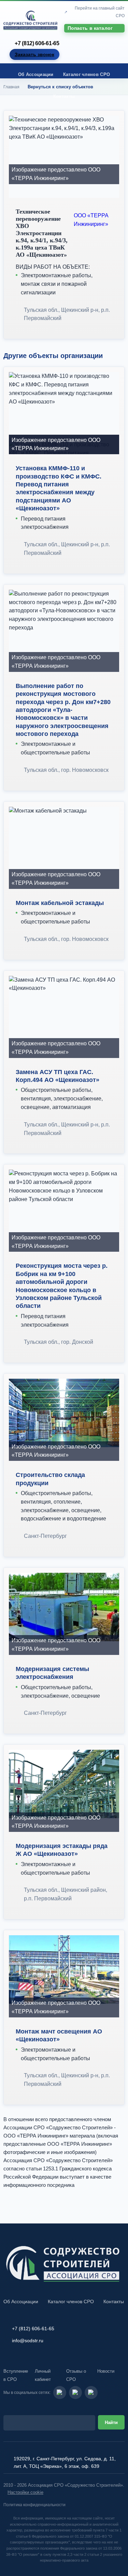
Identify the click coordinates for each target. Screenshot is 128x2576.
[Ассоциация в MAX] (91, 2393)
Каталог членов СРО (87, 74)
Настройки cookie (25, 2492)
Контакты (64, 96)
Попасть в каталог (90, 28)
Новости (106, 2371)
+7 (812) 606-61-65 (37, 43)
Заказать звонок (34, 54)
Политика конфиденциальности (34, 2505)
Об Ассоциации (36, 74)
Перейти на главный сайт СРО (100, 12)
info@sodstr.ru (28, 2341)
